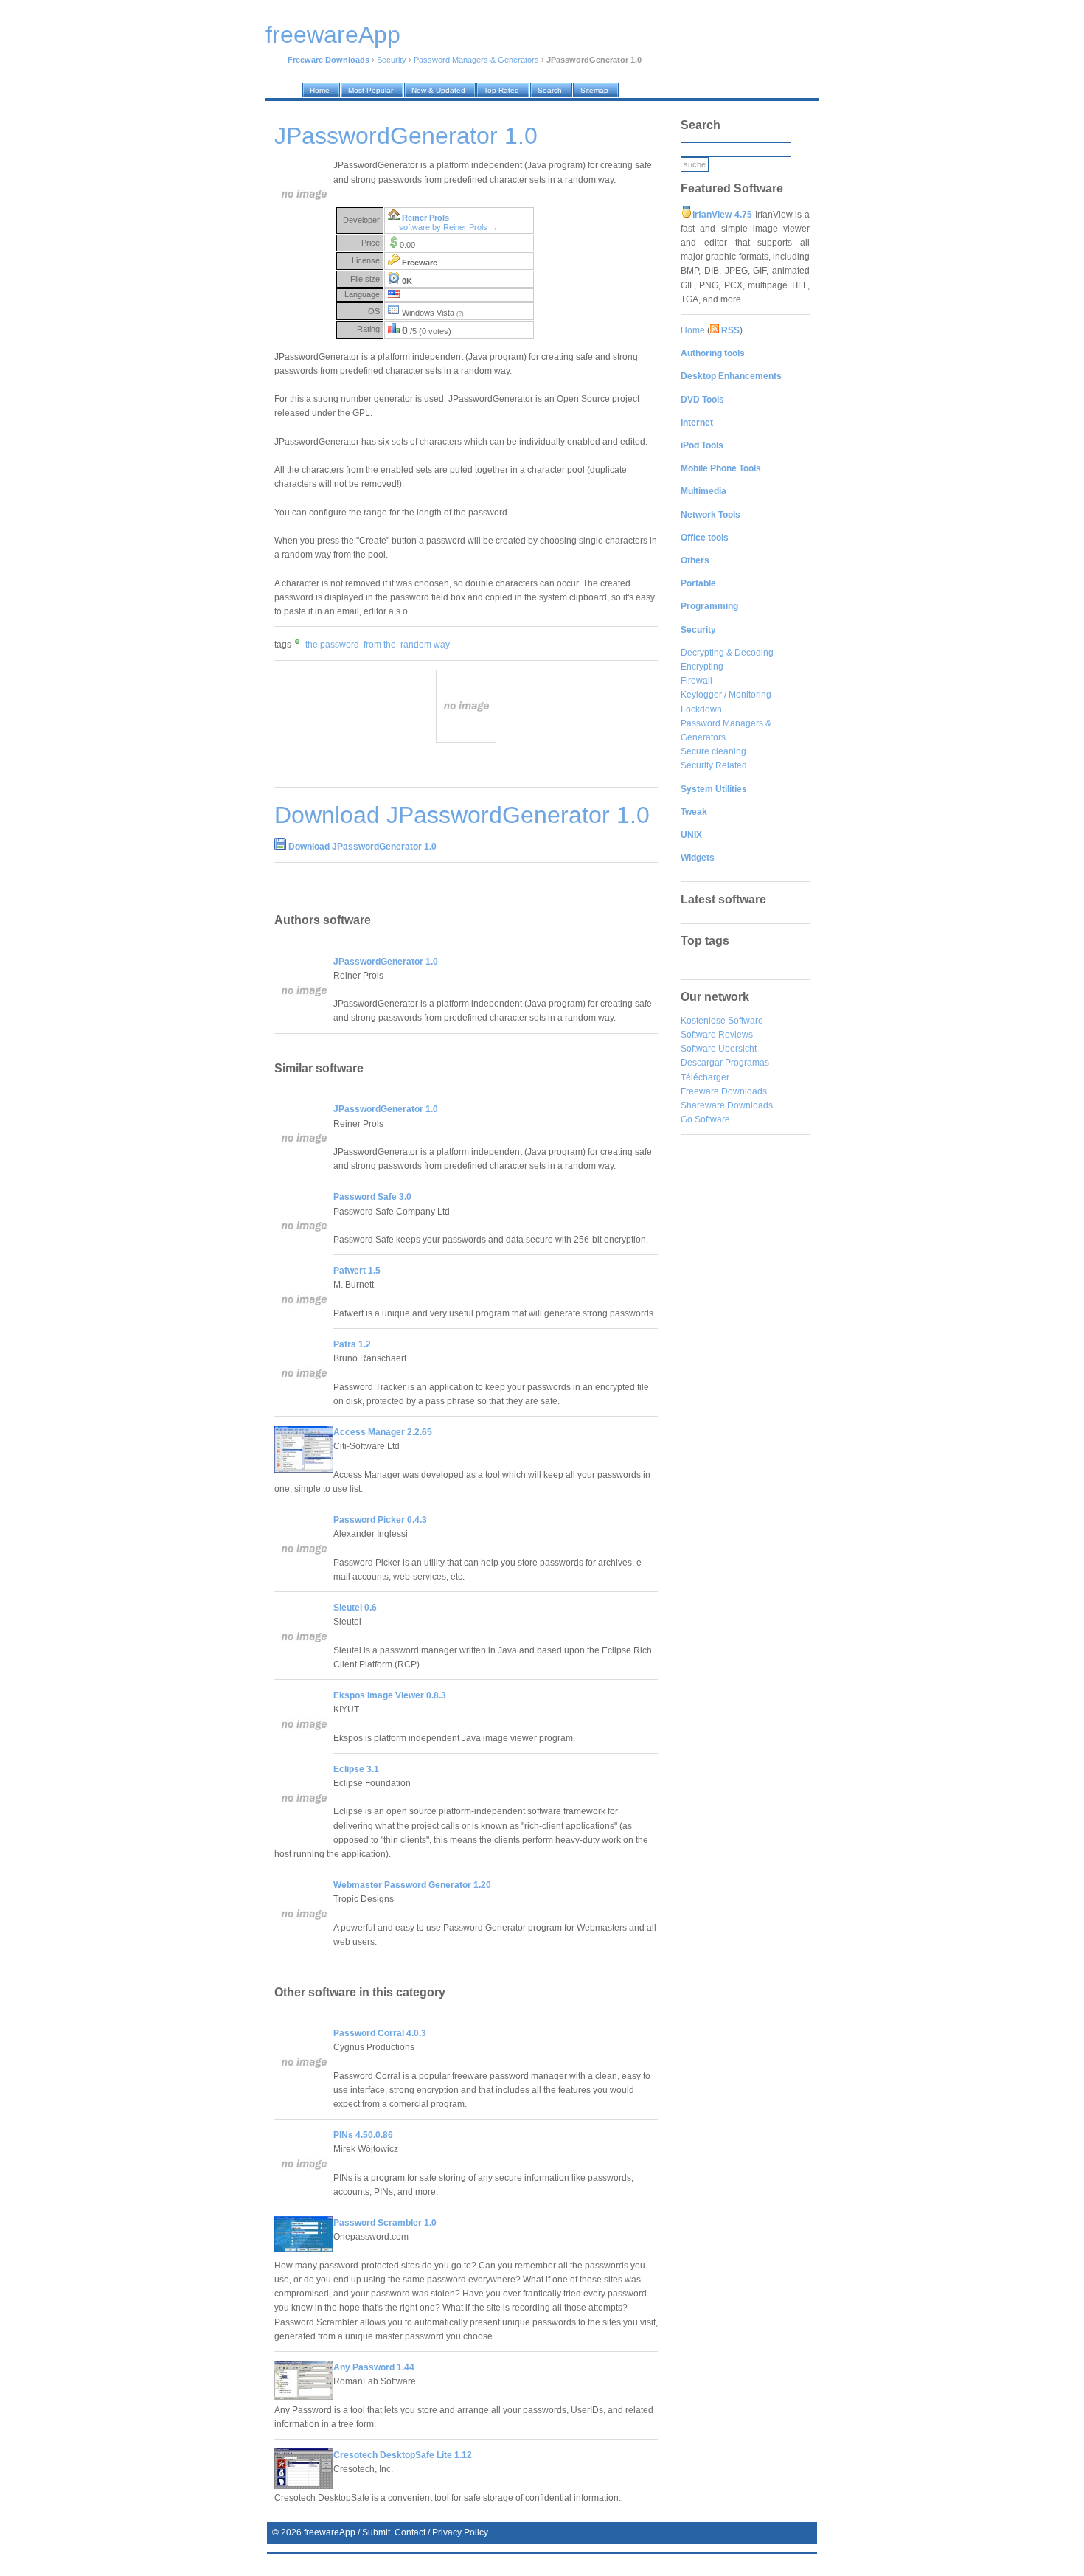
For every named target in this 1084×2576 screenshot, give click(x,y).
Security (392, 60)
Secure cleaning (713, 751)
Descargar (702, 1063)
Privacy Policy (460, 2532)
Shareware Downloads (727, 1105)
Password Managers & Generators (476, 60)
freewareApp (330, 2532)
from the (380, 645)
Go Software (705, 1119)
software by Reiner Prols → (448, 227)
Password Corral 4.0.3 (380, 2033)
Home (693, 330)
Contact (410, 2532)
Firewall (696, 681)
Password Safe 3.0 (372, 1197)
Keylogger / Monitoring (726, 695)
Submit (376, 2532)
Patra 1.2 (352, 1344)
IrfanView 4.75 (722, 215)
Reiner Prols (425, 218)
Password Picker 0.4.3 (380, 1520)
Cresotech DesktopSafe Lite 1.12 (403, 2455)
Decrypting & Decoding (727, 653)
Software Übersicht (719, 1049)
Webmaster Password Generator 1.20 (412, 1885)
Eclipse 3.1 (356, 1769)
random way (425, 645)
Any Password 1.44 (374, 2367)
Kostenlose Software (722, 1021)
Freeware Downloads (724, 1091)
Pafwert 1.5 (357, 1271)
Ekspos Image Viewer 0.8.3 (390, 1695)
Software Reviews (717, 1035)
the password (332, 645)
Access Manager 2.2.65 (383, 1432)
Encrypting (702, 667)
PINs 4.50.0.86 (363, 2135)
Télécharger (705, 1077)
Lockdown (701, 709)
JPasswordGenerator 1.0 (386, 962)
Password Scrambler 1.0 (385, 2223)
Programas (747, 1063)
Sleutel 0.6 (355, 1608)
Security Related (714, 765)
